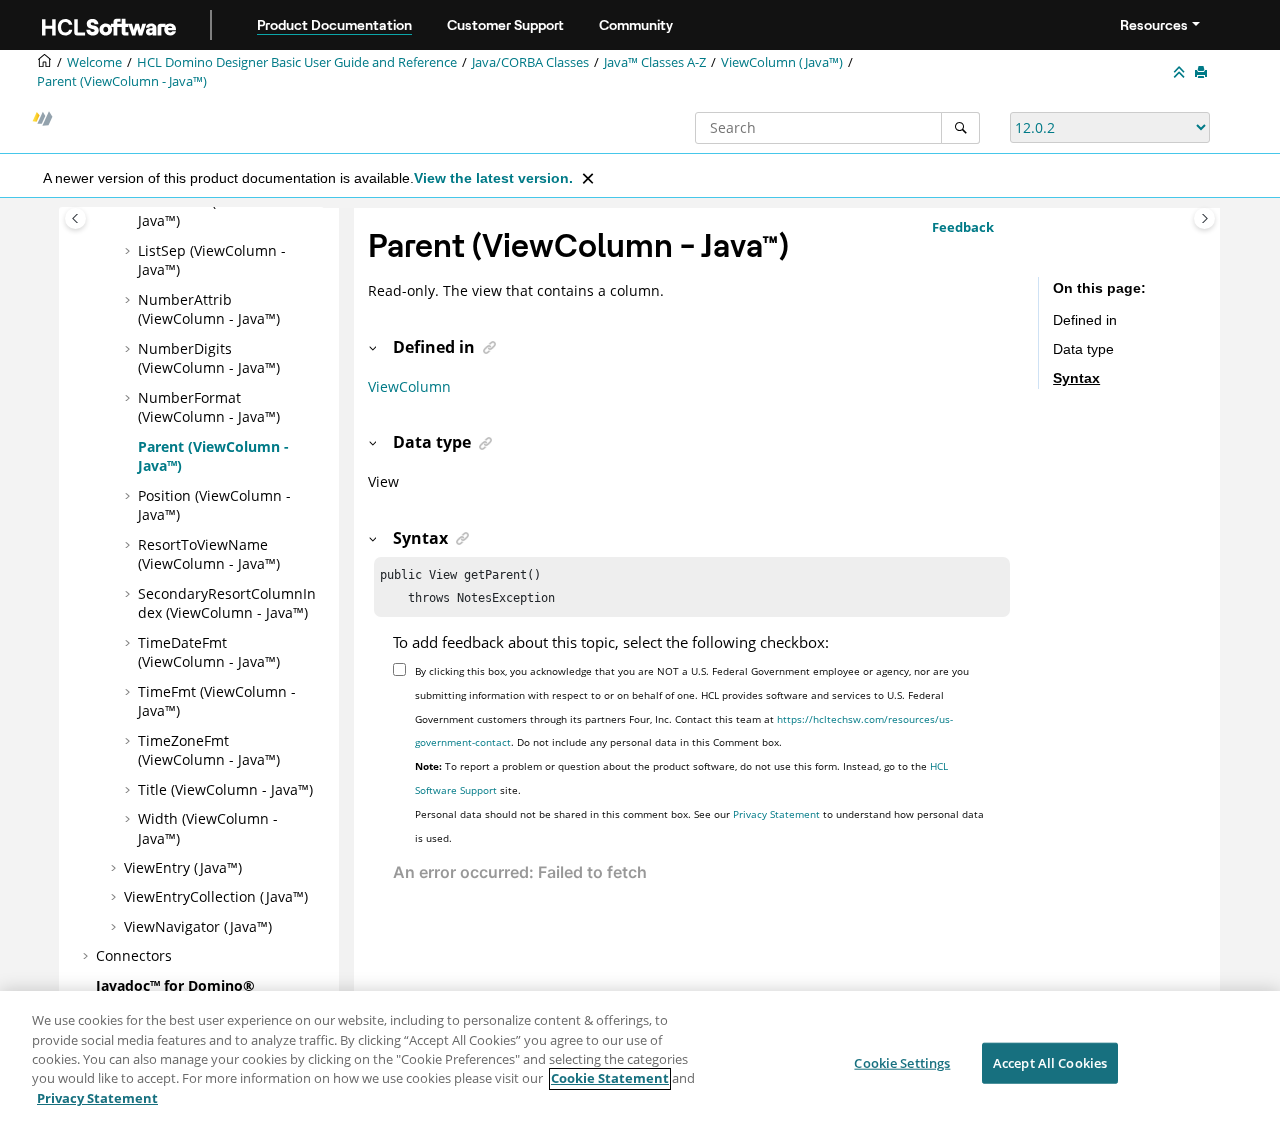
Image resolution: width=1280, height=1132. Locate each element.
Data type (1083, 349)
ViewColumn (409, 386)
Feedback (963, 227)
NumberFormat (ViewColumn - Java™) (209, 407)
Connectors (134, 955)
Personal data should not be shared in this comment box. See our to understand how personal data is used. (699, 826)
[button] (130, 251)
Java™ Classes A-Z (655, 62)
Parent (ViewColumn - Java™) (122, 81)
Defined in (1085, 320)
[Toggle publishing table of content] (75, 218)
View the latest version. (493, 178)
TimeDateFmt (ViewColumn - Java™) (209, 652)
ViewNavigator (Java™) (198, 926)
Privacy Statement (776, 814)
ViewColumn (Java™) (782, 62)
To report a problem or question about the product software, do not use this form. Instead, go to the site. (681, 778)
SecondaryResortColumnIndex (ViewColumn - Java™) (227, 603)
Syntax (1076, 379)
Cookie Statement (610, 1079)
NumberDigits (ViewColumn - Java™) (209, 358)
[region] (640, 1061)
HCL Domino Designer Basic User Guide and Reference (297, 62)
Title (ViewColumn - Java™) (225, 789)
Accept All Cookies (1050, 1062)
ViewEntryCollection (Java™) (216, 896)
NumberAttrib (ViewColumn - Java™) (209, 309)
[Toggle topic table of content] (1204, 218)
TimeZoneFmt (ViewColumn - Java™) (209, 750)
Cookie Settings (902, 1062)
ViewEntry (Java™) (183, 867)
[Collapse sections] (1181, 73)
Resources (1154, 25)
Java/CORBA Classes (530, 62)
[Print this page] (1203, 73)
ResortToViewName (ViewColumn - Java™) (209, 554)
